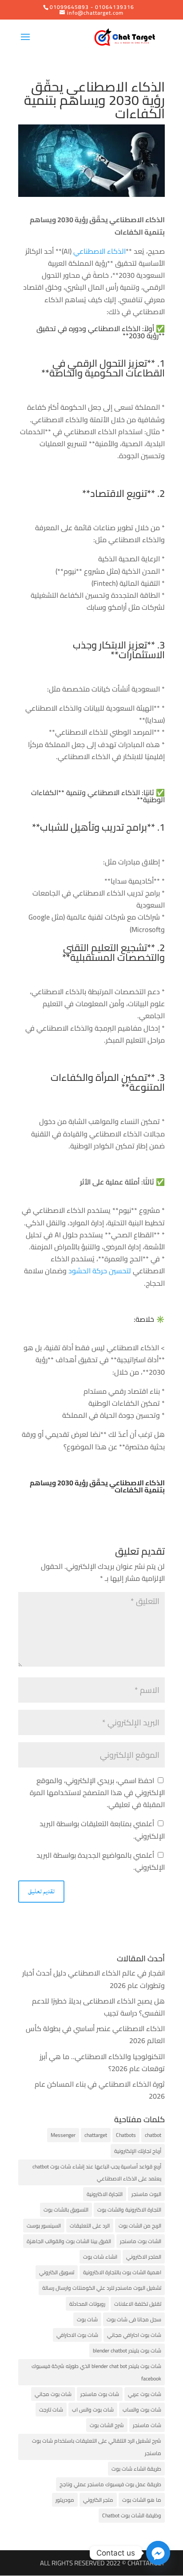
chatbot (153, 2135)
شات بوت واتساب (142, 2410)
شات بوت (87, 2319)
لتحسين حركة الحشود (101, 1271)
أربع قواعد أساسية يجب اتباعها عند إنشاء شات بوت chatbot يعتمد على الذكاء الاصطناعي (97, 2172)
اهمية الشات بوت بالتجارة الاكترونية (122, 2272)
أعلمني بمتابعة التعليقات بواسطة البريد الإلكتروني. (102, 1830)
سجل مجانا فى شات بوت (134, 2319)
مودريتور (65, 2500)
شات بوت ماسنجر (100, 2394)
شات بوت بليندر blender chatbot (127, 2350)
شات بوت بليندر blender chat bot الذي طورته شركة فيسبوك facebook (96, 2372)
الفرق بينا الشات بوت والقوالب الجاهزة (69, 2241)
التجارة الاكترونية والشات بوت (129, 2210)
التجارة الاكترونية (105, 2194)
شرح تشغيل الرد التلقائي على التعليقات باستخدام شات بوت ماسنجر (97, 2447)
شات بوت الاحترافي (77, 2335)
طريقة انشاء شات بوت (136, 2469)
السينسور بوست (44, 2226)
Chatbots (126, 2135)
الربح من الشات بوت (140, 2226)
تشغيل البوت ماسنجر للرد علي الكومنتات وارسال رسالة (102, 2288)
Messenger (63, 2135)
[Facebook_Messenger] (158, 2553)
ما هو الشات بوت (142, 2500)
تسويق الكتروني (57, 2272)
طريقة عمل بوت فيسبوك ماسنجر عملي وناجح (110, 2484)
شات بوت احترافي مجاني (134, 2335)
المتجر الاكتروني (144, 2257)
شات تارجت (51, 2410)
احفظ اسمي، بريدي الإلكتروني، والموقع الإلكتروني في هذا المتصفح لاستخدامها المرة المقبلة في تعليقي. (97, 1792)
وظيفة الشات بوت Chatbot (132, 2515)
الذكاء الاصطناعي (99, 251)
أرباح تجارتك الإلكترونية (138, 2151)
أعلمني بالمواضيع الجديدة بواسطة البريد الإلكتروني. (101, 1861)
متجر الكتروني (98, 2500)
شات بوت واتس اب (93, 2410)
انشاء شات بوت (100, 2257)
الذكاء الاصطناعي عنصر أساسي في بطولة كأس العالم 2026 (95, 2034)
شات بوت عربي (145, 2394)
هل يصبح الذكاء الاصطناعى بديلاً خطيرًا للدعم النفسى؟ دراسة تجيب (98, 2007)
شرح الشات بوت (107, 2425)
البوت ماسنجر (146, 2194)
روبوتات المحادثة (87, 2304)
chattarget (96, 2135)
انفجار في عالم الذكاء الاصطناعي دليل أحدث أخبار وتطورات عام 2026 (93, 1979)
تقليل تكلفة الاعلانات (138, 2304)
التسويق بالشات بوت (66, 2210)
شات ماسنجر (147, 2425)
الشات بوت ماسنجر (141, 2241)
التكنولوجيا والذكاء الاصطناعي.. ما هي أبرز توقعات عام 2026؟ (102, 2062)
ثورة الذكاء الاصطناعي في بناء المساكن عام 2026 (100, 2090)
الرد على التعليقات (90, 2226)
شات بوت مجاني (53, 2394)
